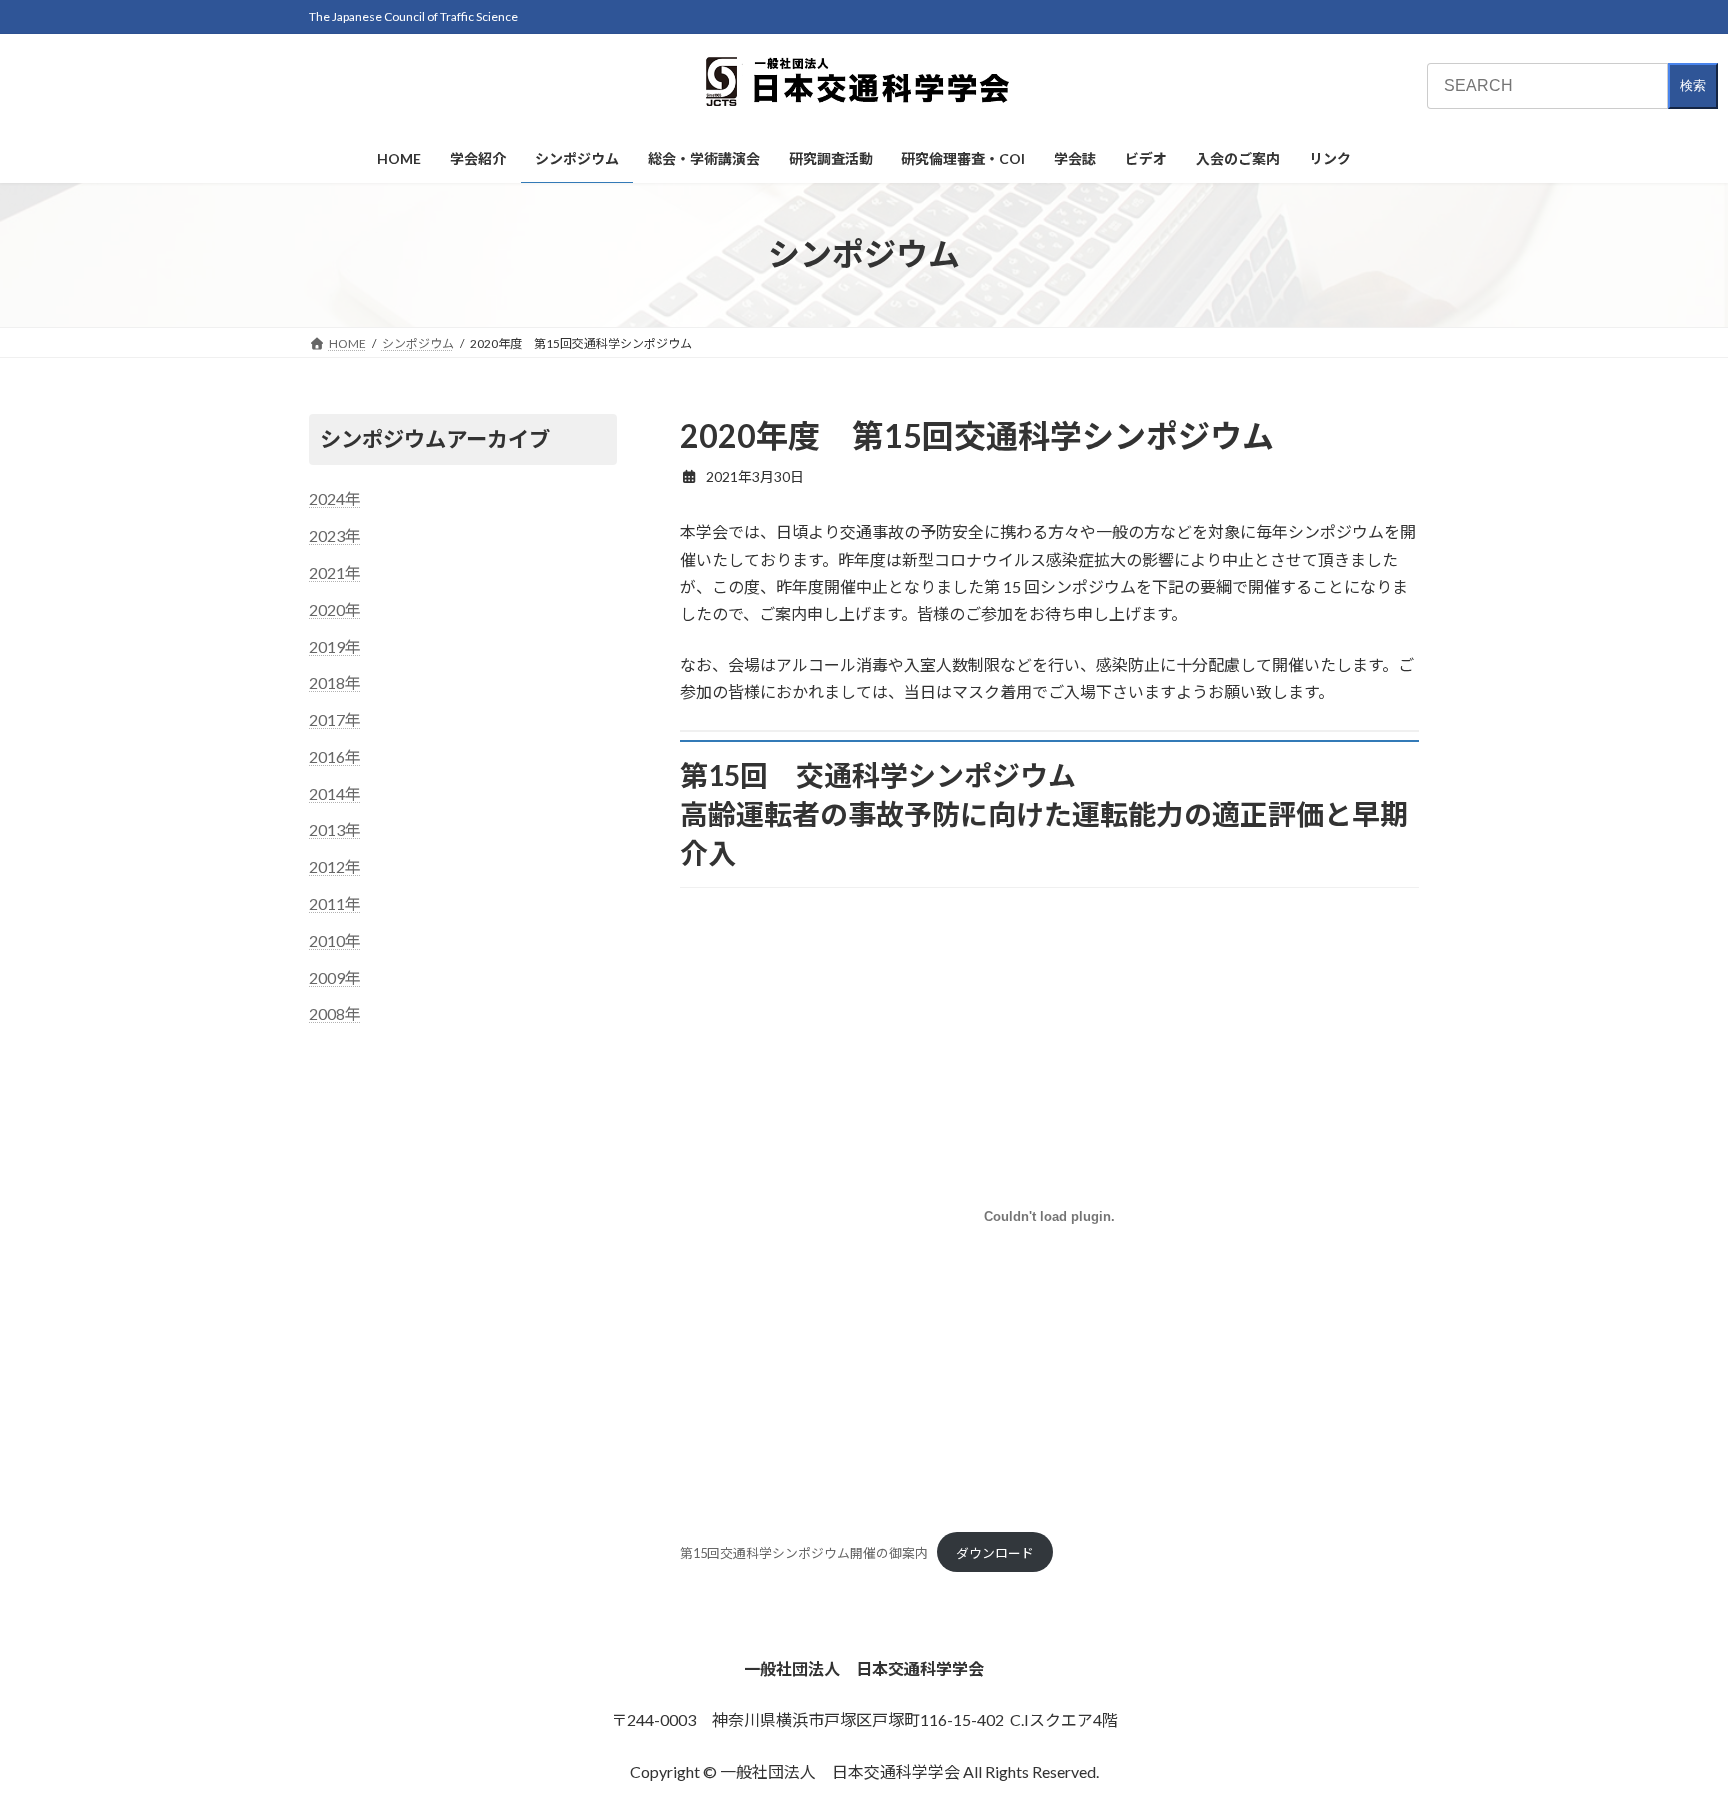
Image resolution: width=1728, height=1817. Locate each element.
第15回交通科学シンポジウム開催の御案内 (804, 1553)
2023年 (335, 535)
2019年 (335, 645)
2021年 (335, 571)
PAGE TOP (1669, 1744)
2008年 (335, 1013)
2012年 (335, 866)
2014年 (335, 792)
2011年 (335, 903)
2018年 (335, 682)
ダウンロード (995, 1553)
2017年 (335, 719)
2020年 (335, 608)
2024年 (335, 498)
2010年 (335, 939)
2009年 (335, 976)
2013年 (335, 829)
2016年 (335, 755)
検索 (1693, 85)
